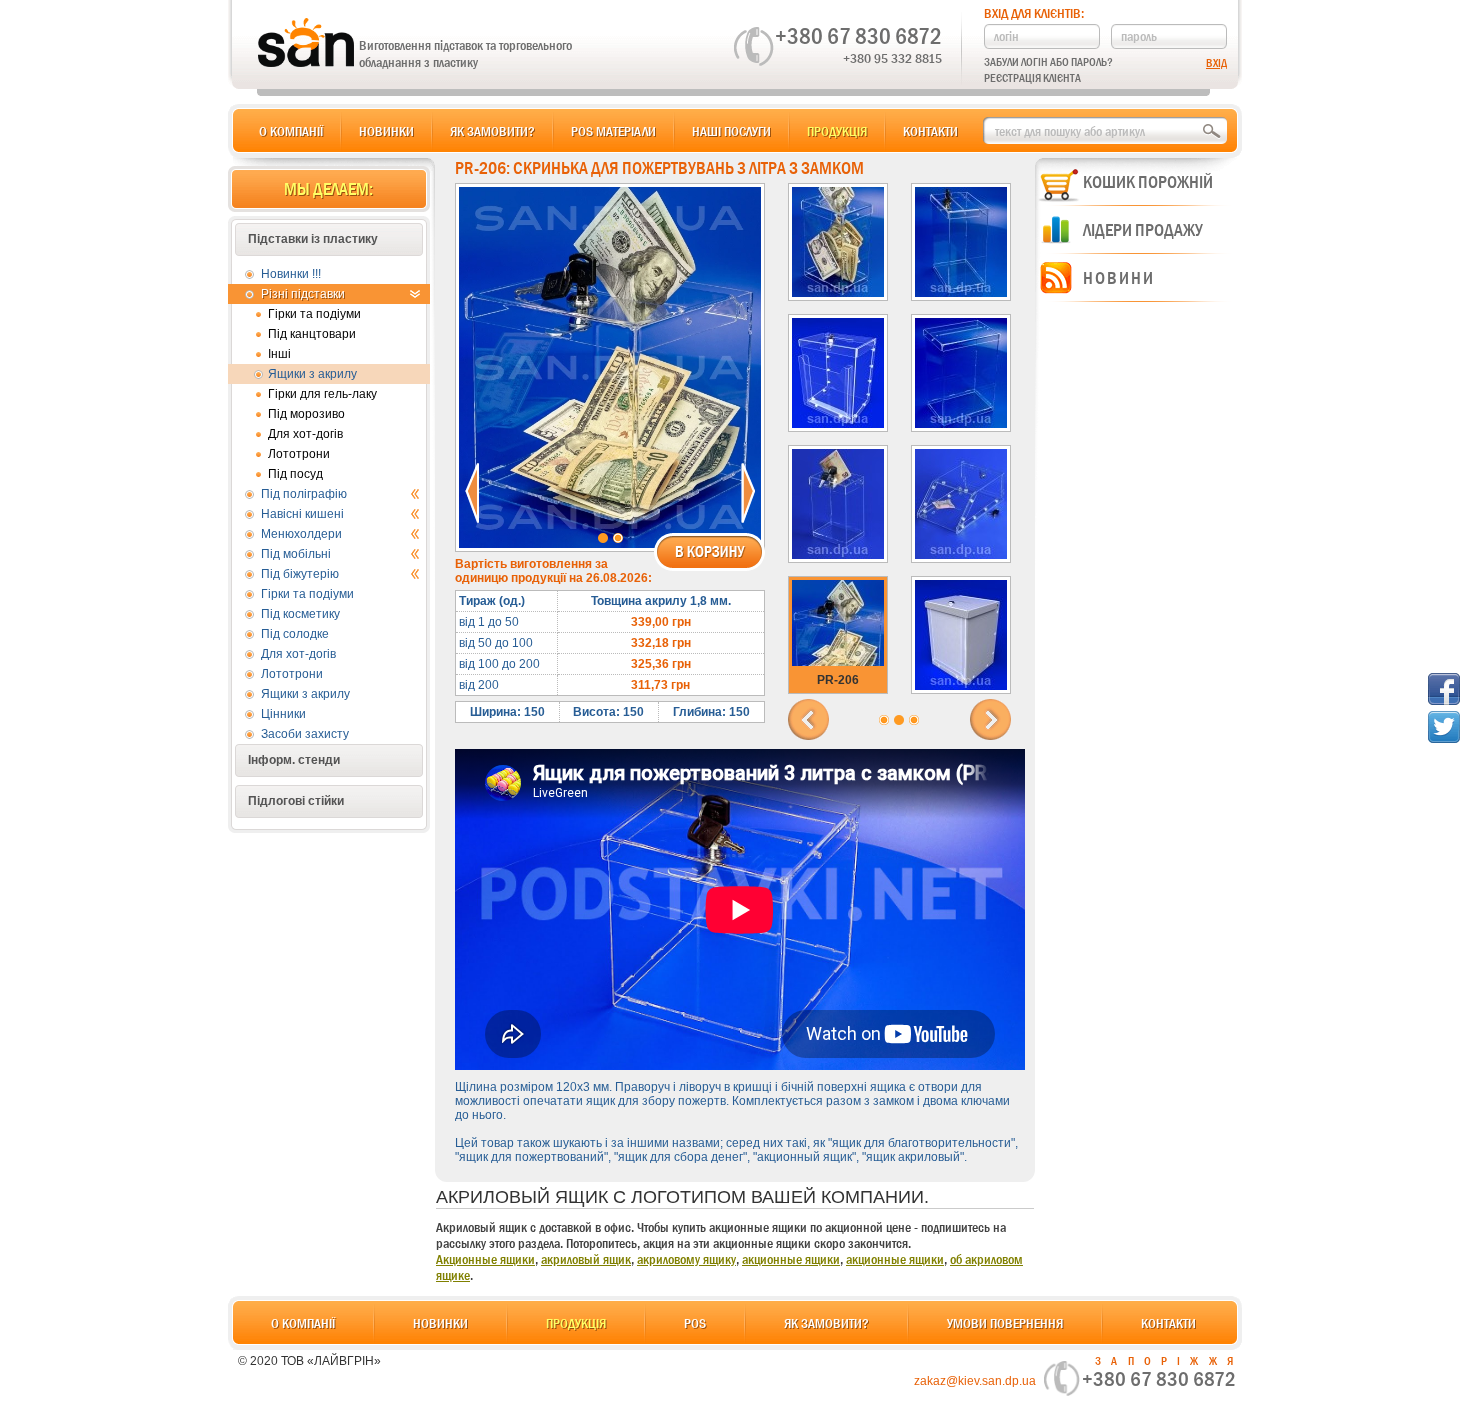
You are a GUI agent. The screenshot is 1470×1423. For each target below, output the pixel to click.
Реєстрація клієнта (1032, 78)
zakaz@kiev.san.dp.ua (975, 1381)
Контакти (930, 131)
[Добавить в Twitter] (1444, 727)
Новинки (386, 131)
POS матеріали (613, 131)
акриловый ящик (586, 1259)
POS (695, 1323)
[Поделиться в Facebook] (1444, 689)
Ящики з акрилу (312, 374)
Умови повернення (1005, 1323)
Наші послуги (731, 131)
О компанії (291, 131)
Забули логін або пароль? (1048, 62)
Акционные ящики (485, 1259)
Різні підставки (303, 294)
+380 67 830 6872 (858, 36)
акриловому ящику (686, 1259)
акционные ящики (791, 1259)
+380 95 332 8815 (892, 58)
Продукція (837, 131)
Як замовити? (492, 131)
